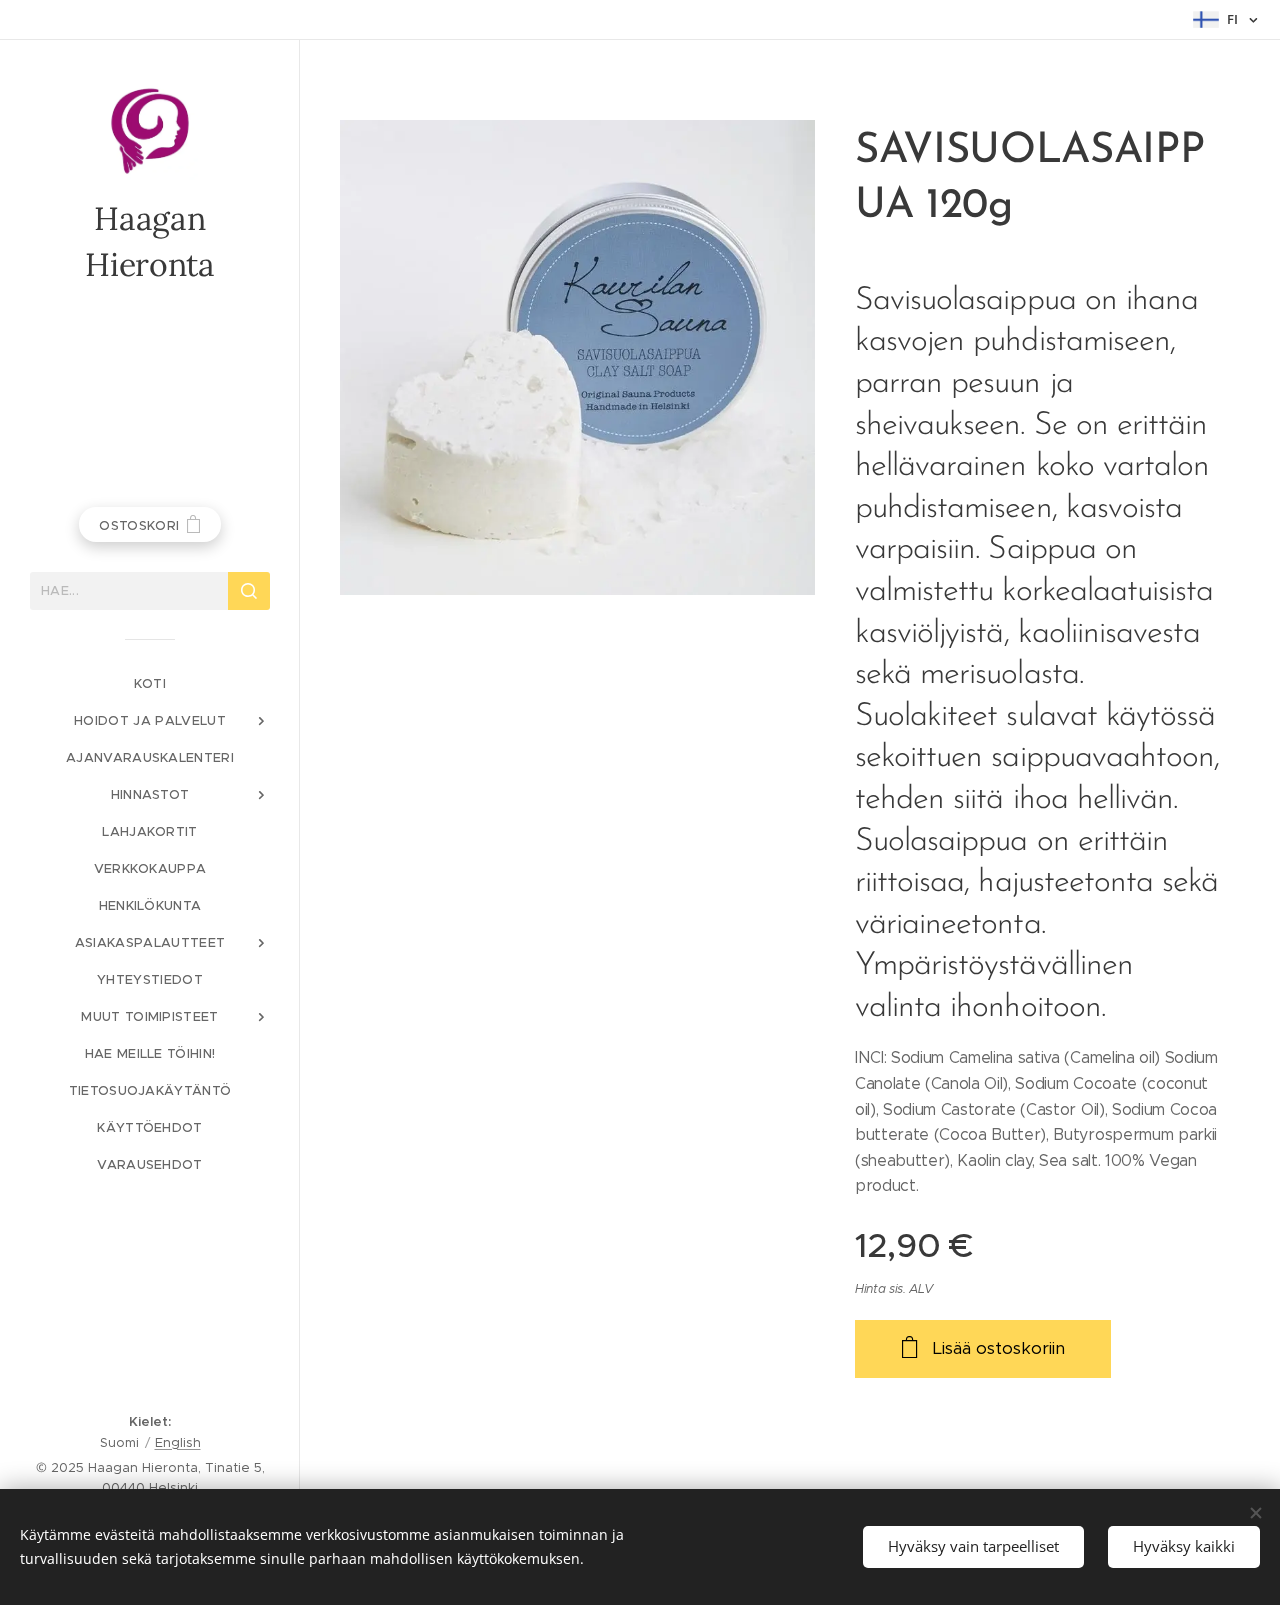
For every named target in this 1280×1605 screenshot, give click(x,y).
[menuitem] (150, 683)
